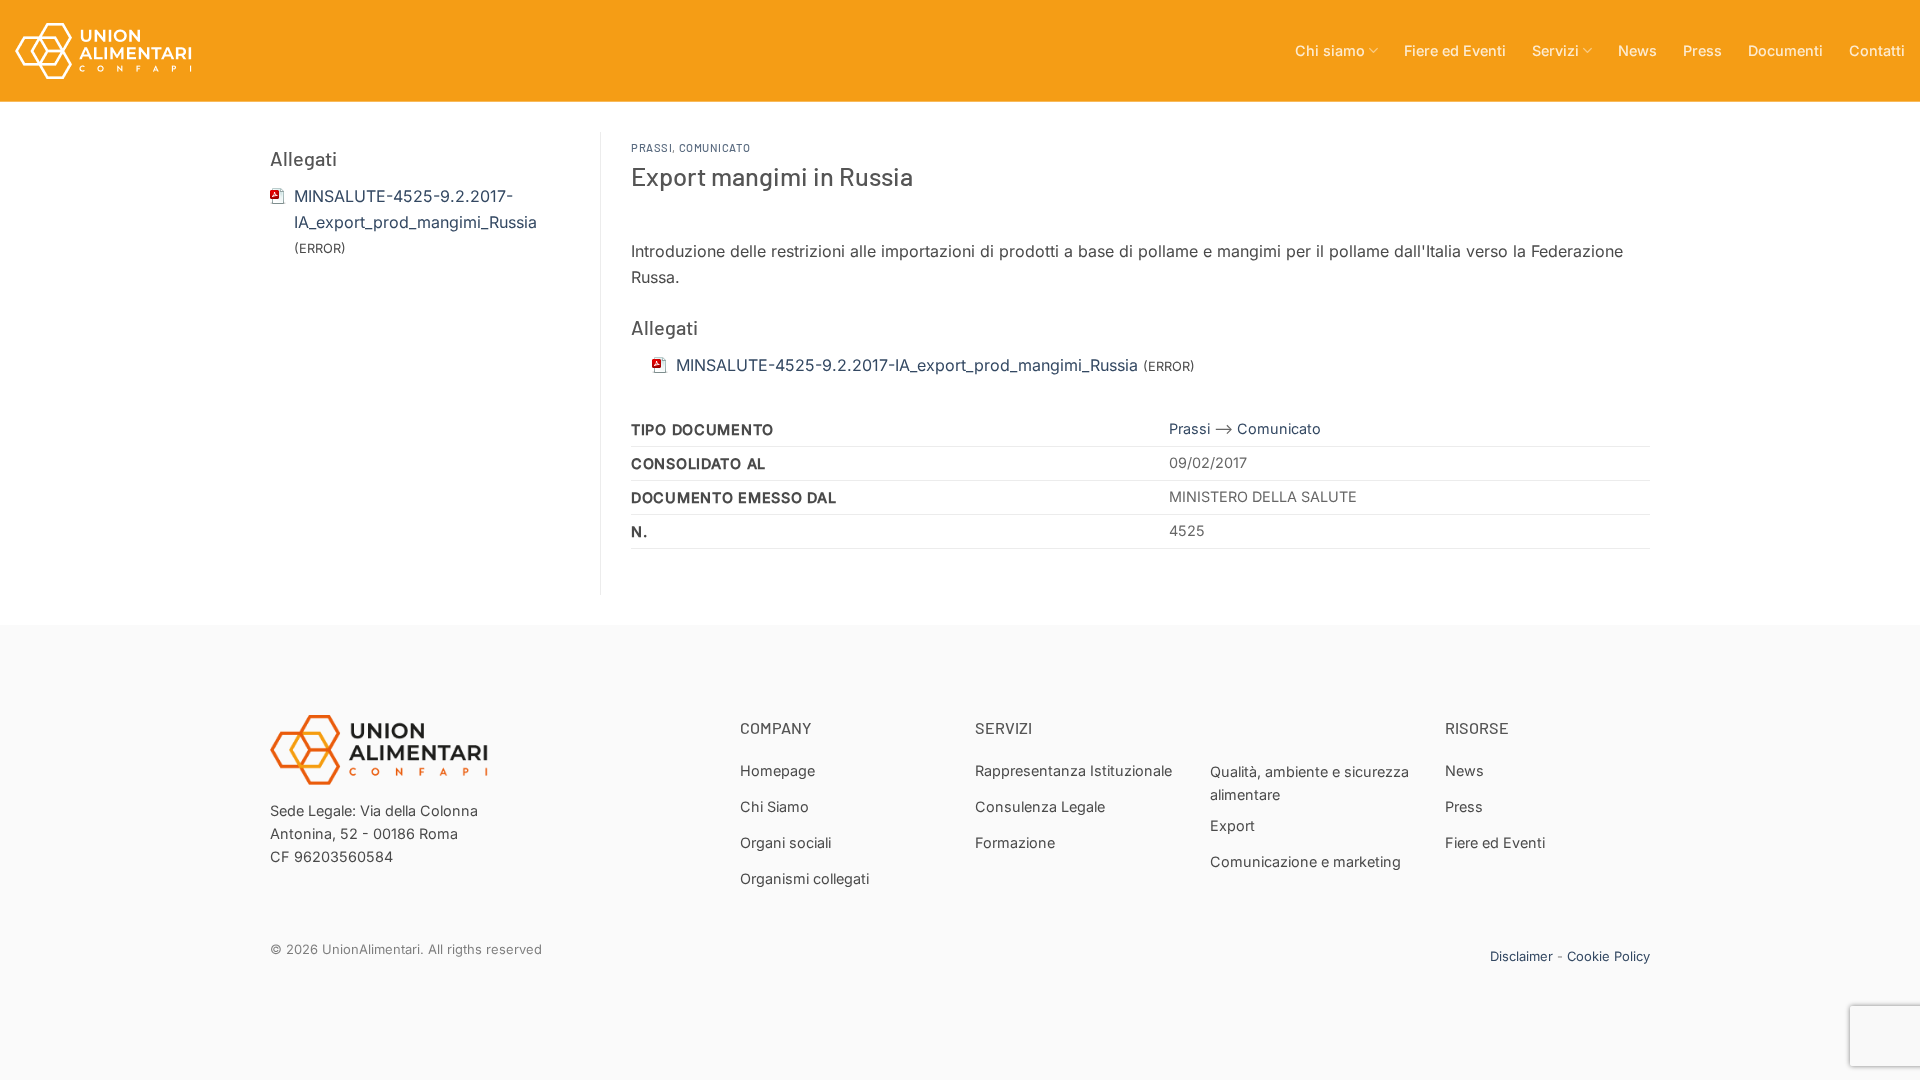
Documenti (1785, 50)
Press (1702, 50)
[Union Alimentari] (115, 51)
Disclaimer (1521, 956)
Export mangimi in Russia (772, 175)
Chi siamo (1330, 50)
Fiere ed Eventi (1455, 50)
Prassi (651, 147)
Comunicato (715, 147)
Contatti (1877, 50)
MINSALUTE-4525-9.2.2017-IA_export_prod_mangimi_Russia (907, 365)
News (1637, 50)
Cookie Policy (1608, 956)
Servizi (1555, 50)
